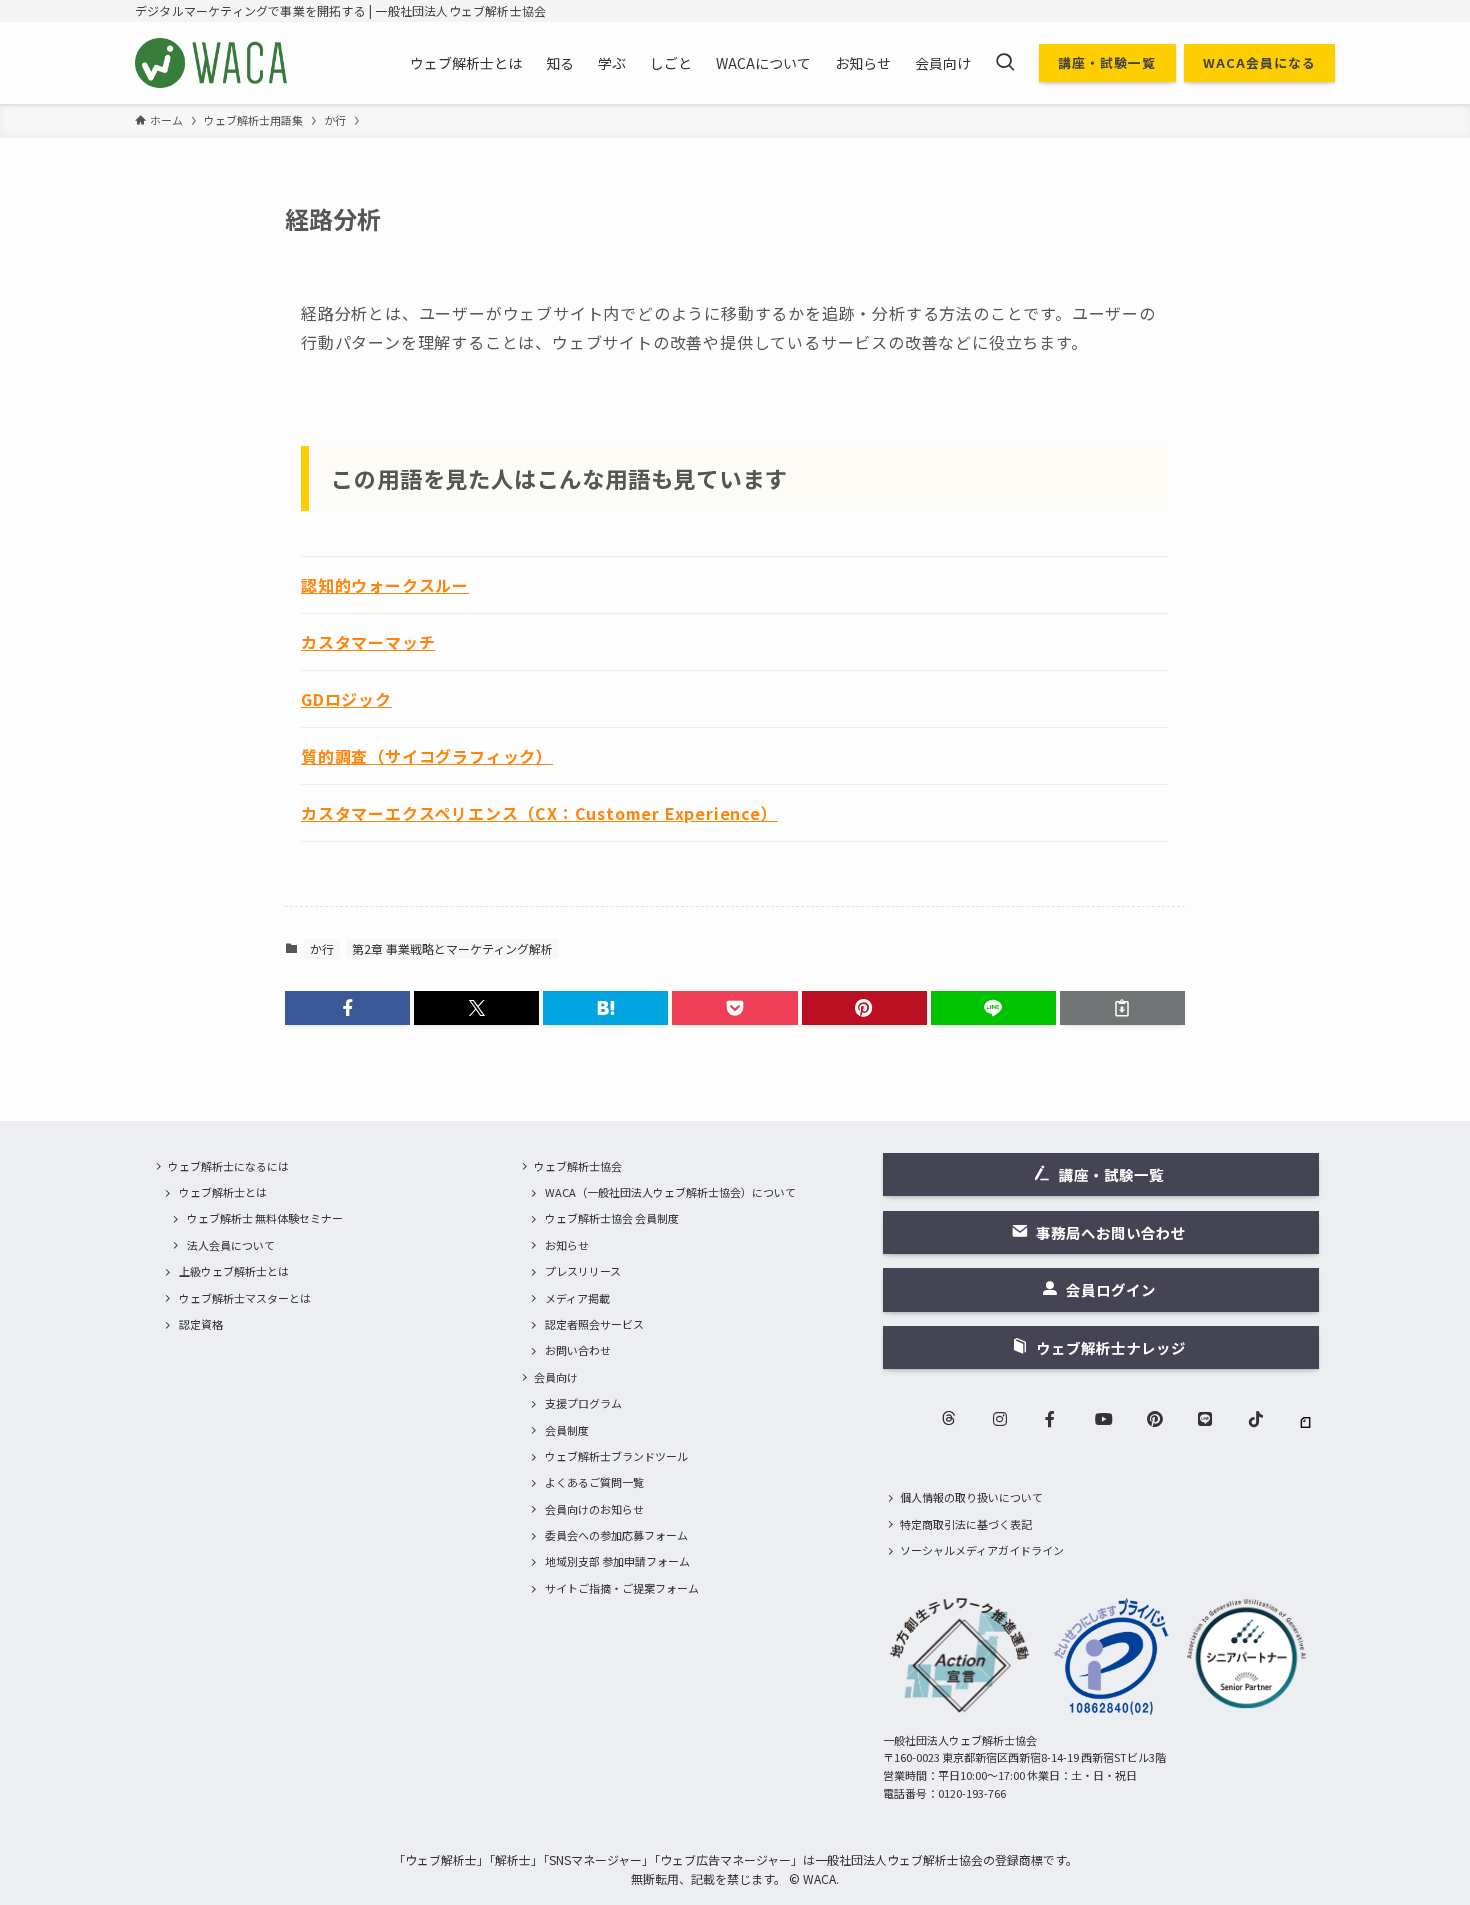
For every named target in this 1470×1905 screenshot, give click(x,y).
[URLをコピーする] (1122, 1008)
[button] (347, 1008)
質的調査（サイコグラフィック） (427, 756)
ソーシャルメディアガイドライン (982, 1550)
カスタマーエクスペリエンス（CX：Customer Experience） (539, 813)
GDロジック (346, 699)
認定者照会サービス (594, 1324)
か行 (322, 948)
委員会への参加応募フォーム (616, 1535)
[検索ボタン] (1005, 63)
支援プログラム (583, 1403)
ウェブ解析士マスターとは (245, 1298)
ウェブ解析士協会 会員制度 (612, 1218)
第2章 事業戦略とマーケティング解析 (452, 948)
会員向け (556, 1377)
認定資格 (201, 1324)
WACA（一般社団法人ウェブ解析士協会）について (670, 1192)
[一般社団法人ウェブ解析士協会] (212, 63)
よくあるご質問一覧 (594, 1482)
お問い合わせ (578, 1350)
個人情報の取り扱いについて (971, 1497)
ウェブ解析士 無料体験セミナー (265, 1218)
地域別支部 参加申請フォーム (617, 1561)
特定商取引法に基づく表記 (966, 1524)
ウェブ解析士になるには (228, 1166)
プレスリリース (583, 1271)
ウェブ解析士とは (223, 1192)
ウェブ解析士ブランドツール (616, 1456)
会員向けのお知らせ (594, 1509)
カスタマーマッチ (368, 642)
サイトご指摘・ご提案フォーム (622, 1588)
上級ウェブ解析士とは (234, 1271)
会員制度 (567, 1430)
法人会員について (231, 1245)
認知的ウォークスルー (385, 585)
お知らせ (567, 1245)
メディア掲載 (577, 1298)
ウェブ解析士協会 (578, 1166)
